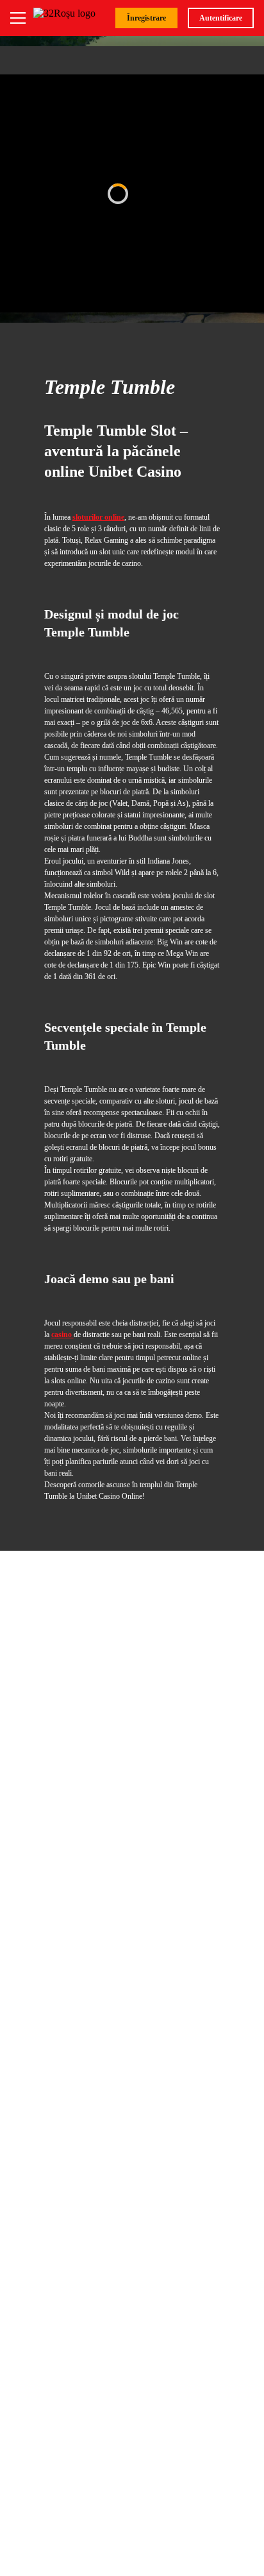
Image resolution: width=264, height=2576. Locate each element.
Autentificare (221, 18)
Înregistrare (146, 18)
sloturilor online (98, 517)
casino (62, 1335)
